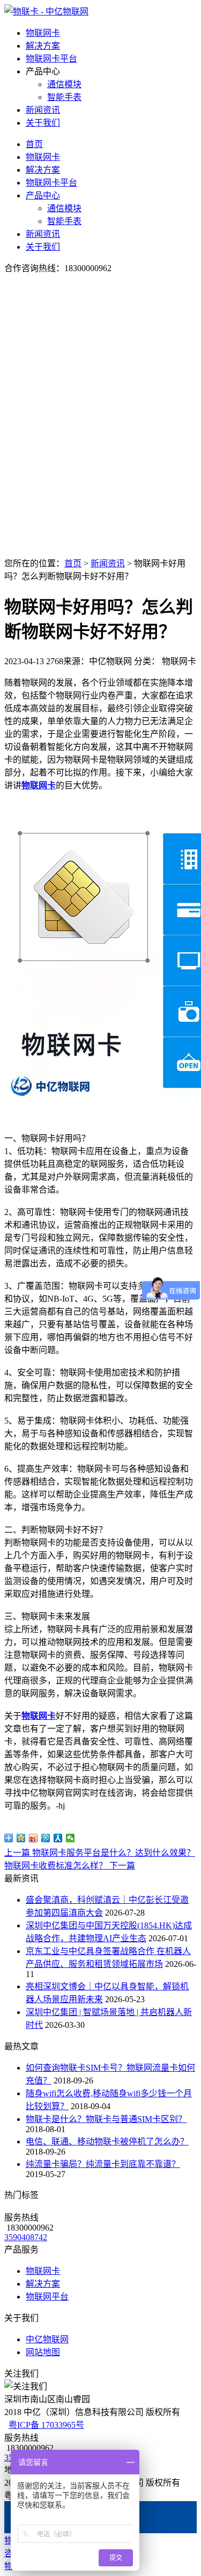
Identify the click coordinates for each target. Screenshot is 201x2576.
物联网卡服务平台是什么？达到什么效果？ (100, 1853)
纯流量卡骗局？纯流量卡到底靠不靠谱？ (103, 2164)
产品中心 (43, 195)
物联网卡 (43, 33)
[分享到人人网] (58, 1838)
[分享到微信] (70, 1838)
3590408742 (26, 2237)
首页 (34, 144)
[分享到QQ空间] (21, 1838)
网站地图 (43, 2352)
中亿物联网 (47, 2339)
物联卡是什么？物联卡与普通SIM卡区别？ (106, 2119)
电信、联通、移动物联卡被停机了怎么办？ (107, 2141)
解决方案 (43, 46)
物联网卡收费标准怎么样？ (70, 1866)
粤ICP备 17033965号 (46, 2425)
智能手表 (64, 97)
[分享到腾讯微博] (46, 1838)
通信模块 (64, 84)
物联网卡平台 (51, 59)
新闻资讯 (43, 110)
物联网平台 (47, 2297)
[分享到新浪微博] (33, 1838)
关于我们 (43, 123)
